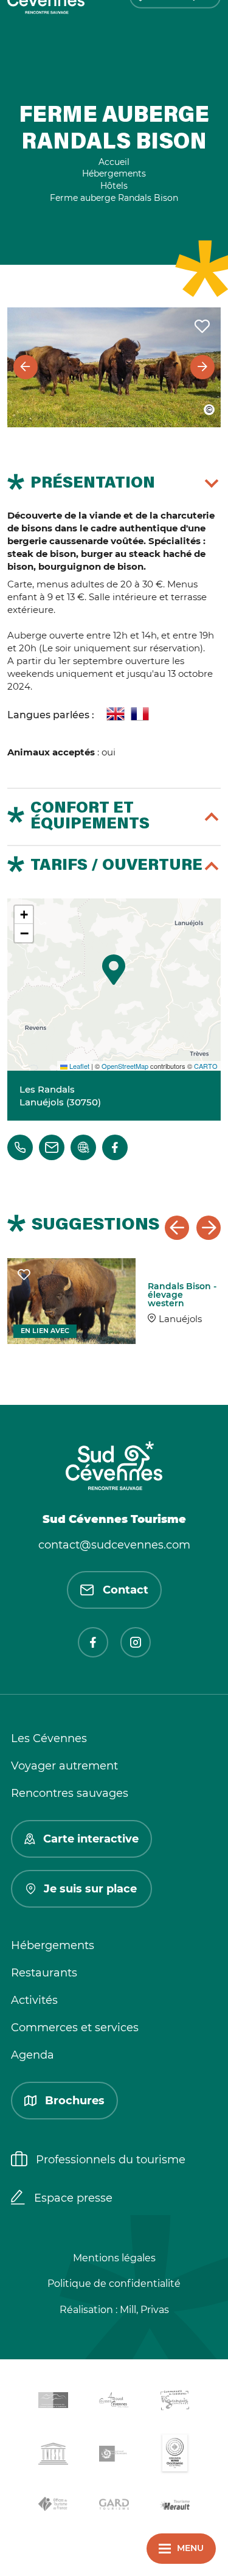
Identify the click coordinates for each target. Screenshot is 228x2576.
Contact (126, 1590)
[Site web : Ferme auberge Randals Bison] (83, 1147)
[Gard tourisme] (114, 2506)
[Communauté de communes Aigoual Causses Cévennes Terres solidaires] (114, 2402)
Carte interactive (91, 1839)
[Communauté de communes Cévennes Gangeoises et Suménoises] (54, 2403)
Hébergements (53, 1945)
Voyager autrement (64, 1766)
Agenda (33, 2055)
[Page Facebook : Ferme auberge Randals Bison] (115, 1147)
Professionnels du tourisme (111, 2160)
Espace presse (73, 2198)
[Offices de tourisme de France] (54, 2506)
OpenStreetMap (125, 1066)
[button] (114, 970)
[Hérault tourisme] (175, 2506)
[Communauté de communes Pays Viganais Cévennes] (175, 2402)
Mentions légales (114, 2258)
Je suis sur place (90, 1889)
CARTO (206, 1066)
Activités (34, 2000)
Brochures (75, 2101)
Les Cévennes (49, 1738)
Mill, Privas (144, 2310)
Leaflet (78, 1066)
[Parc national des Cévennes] (114, 2456)
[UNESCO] (54, 2456)
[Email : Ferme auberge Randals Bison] (52, 1147)
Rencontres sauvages (70, 1793)
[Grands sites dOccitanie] (175, 2456)
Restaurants (44, 1973)
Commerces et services (75, 2028)
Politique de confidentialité (114, 2284)
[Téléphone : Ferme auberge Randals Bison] (20, 1147)
